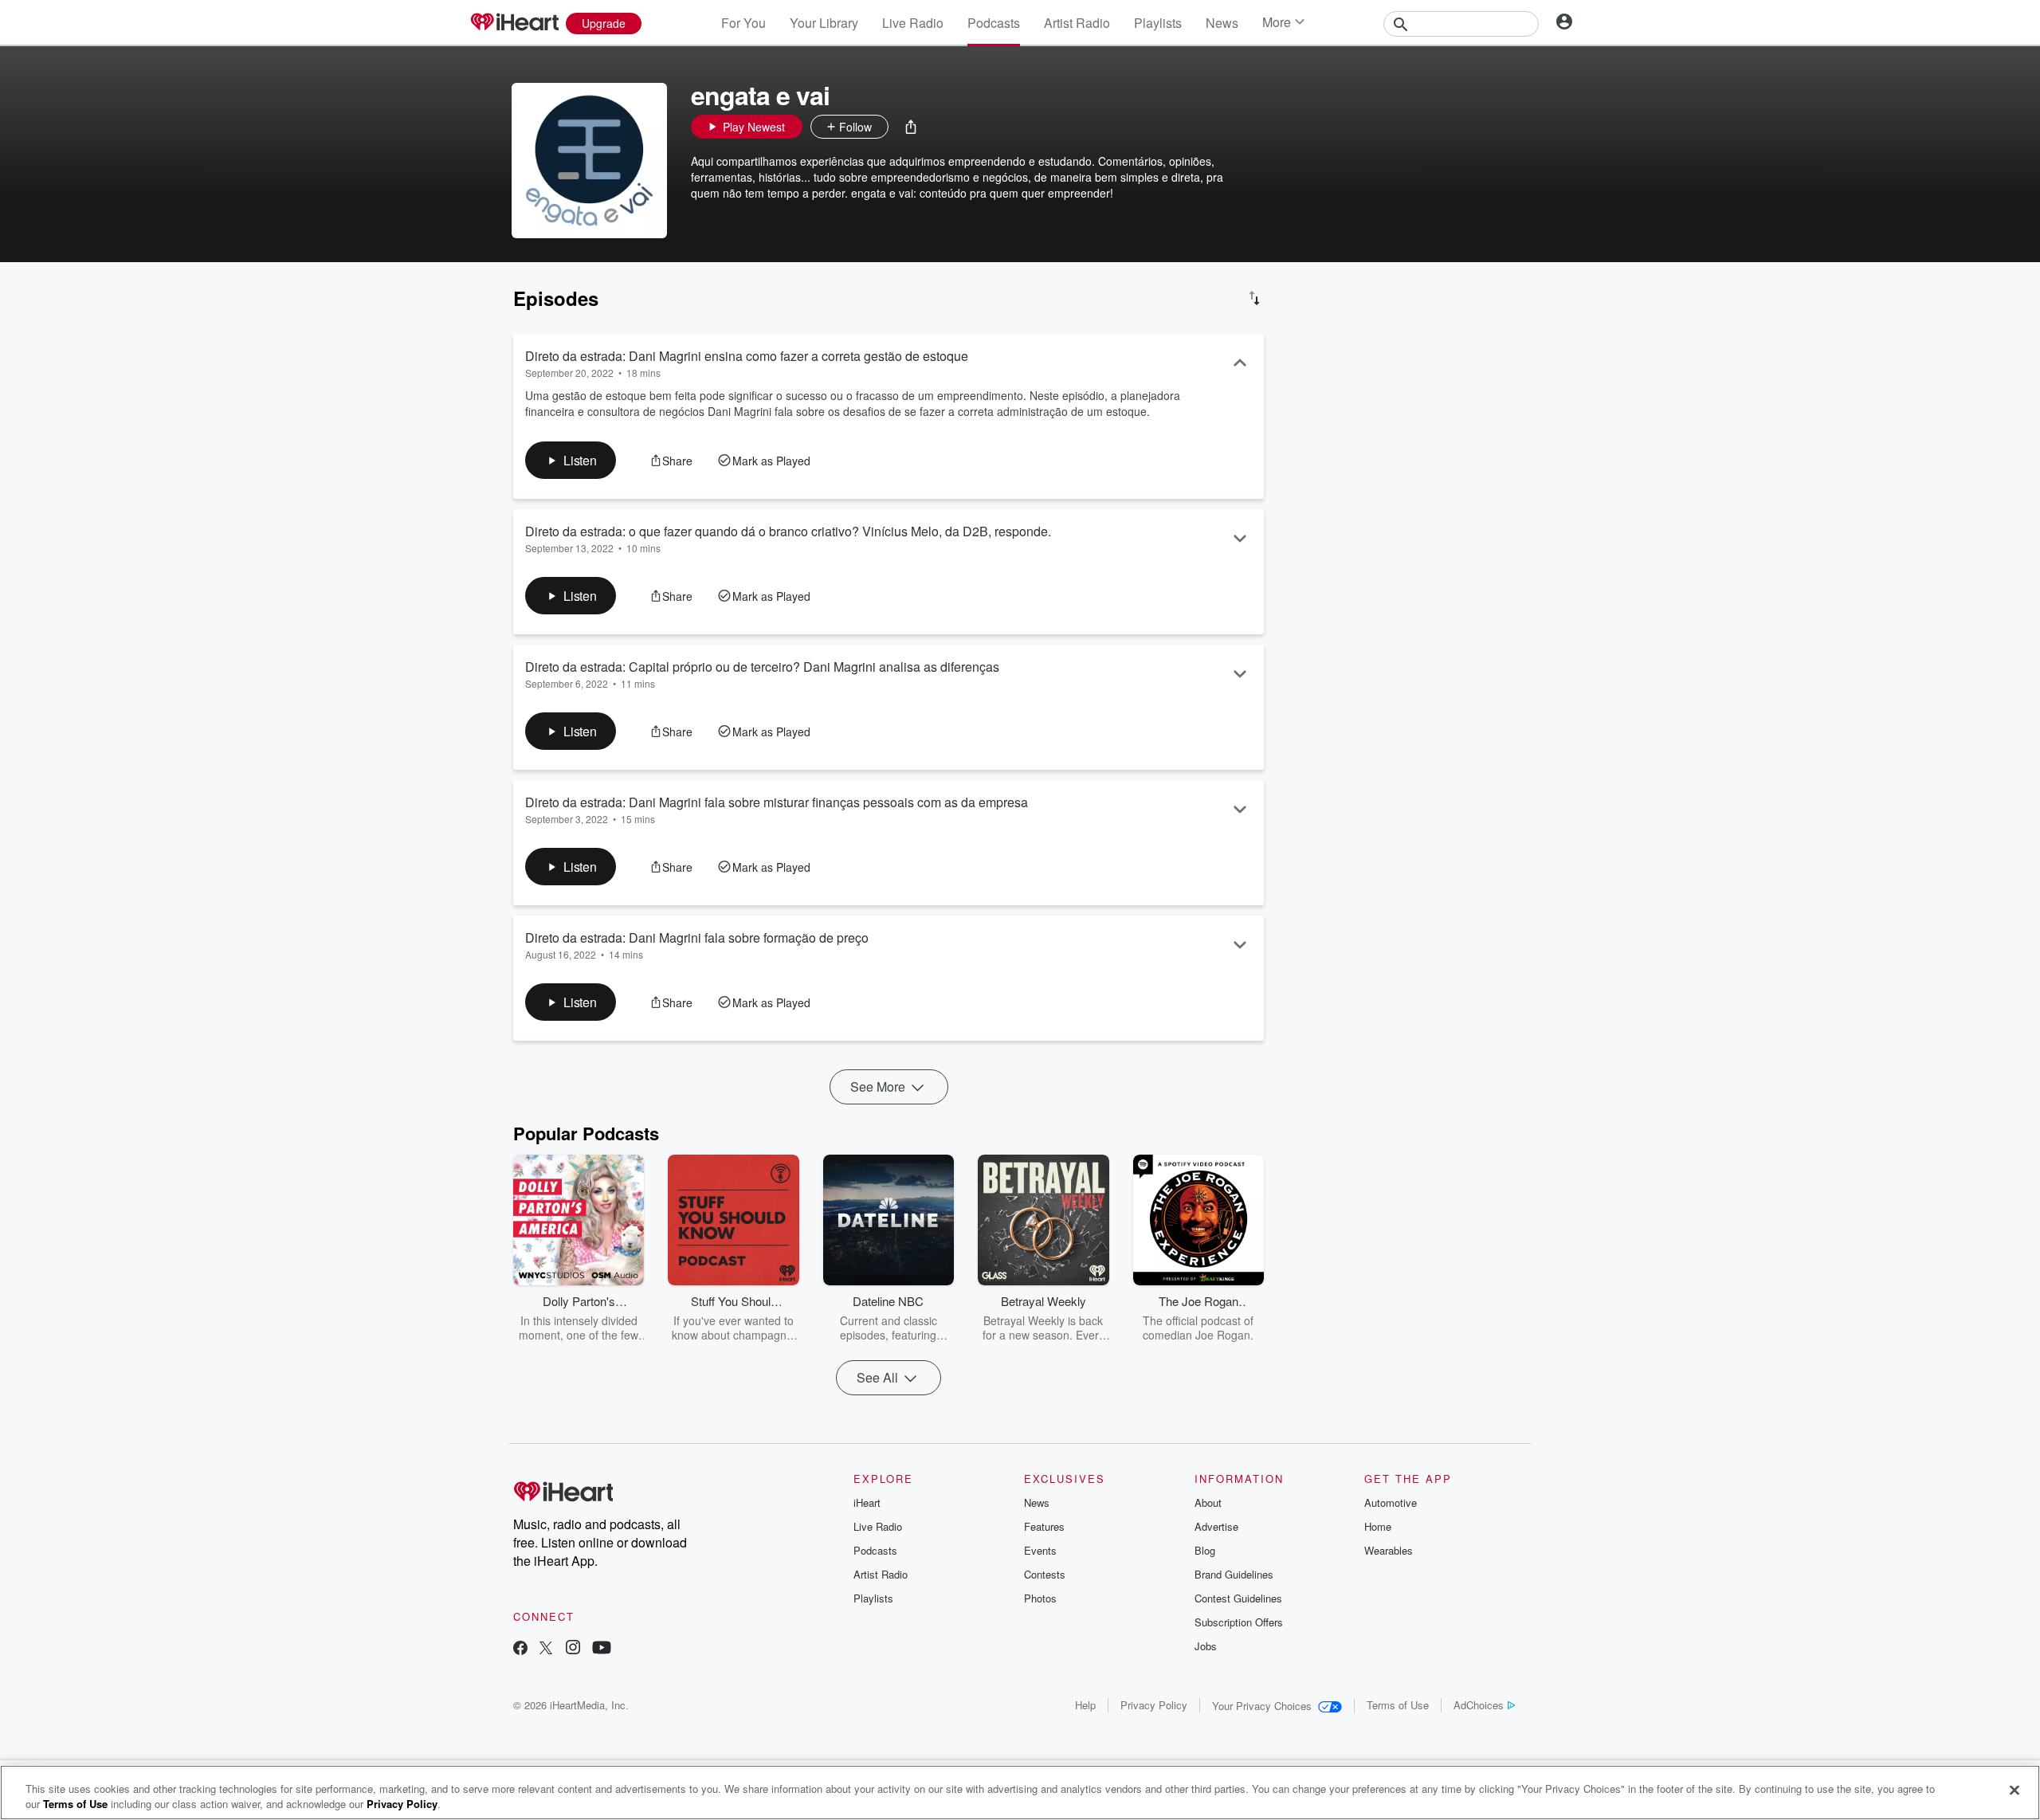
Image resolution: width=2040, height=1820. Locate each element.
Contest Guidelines (1238, 1598)
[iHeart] (514, 23)
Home (1378, 1526)
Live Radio (913, 23)
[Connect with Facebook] (520, 1649)
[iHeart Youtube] (602, 1649)
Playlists (1158, 23)
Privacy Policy (1154, 1705)
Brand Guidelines (1234, 1574)
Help (1085, 1705)
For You (743, 23)
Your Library (824, 23)
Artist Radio (1077, 23)
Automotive (1391, 1502)
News (1222, 23)
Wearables (1389, 1550)
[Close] (2014, 1791)
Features (1044, 1526)
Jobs (1206, 1646)
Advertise (1216, 1526)
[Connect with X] (546, 1649)
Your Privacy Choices (1262, 1706)
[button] (911, 127)
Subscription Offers (1239, 1622)
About (1208, 1502)
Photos (1040, 1598)
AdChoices (1479, 1705)
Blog (1205, 1550)
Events (1040, 1550)
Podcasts (994, 23)
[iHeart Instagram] (573, 1649)
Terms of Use (1398, 1705)
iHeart (867, 1502)
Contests (1045, 1574)
